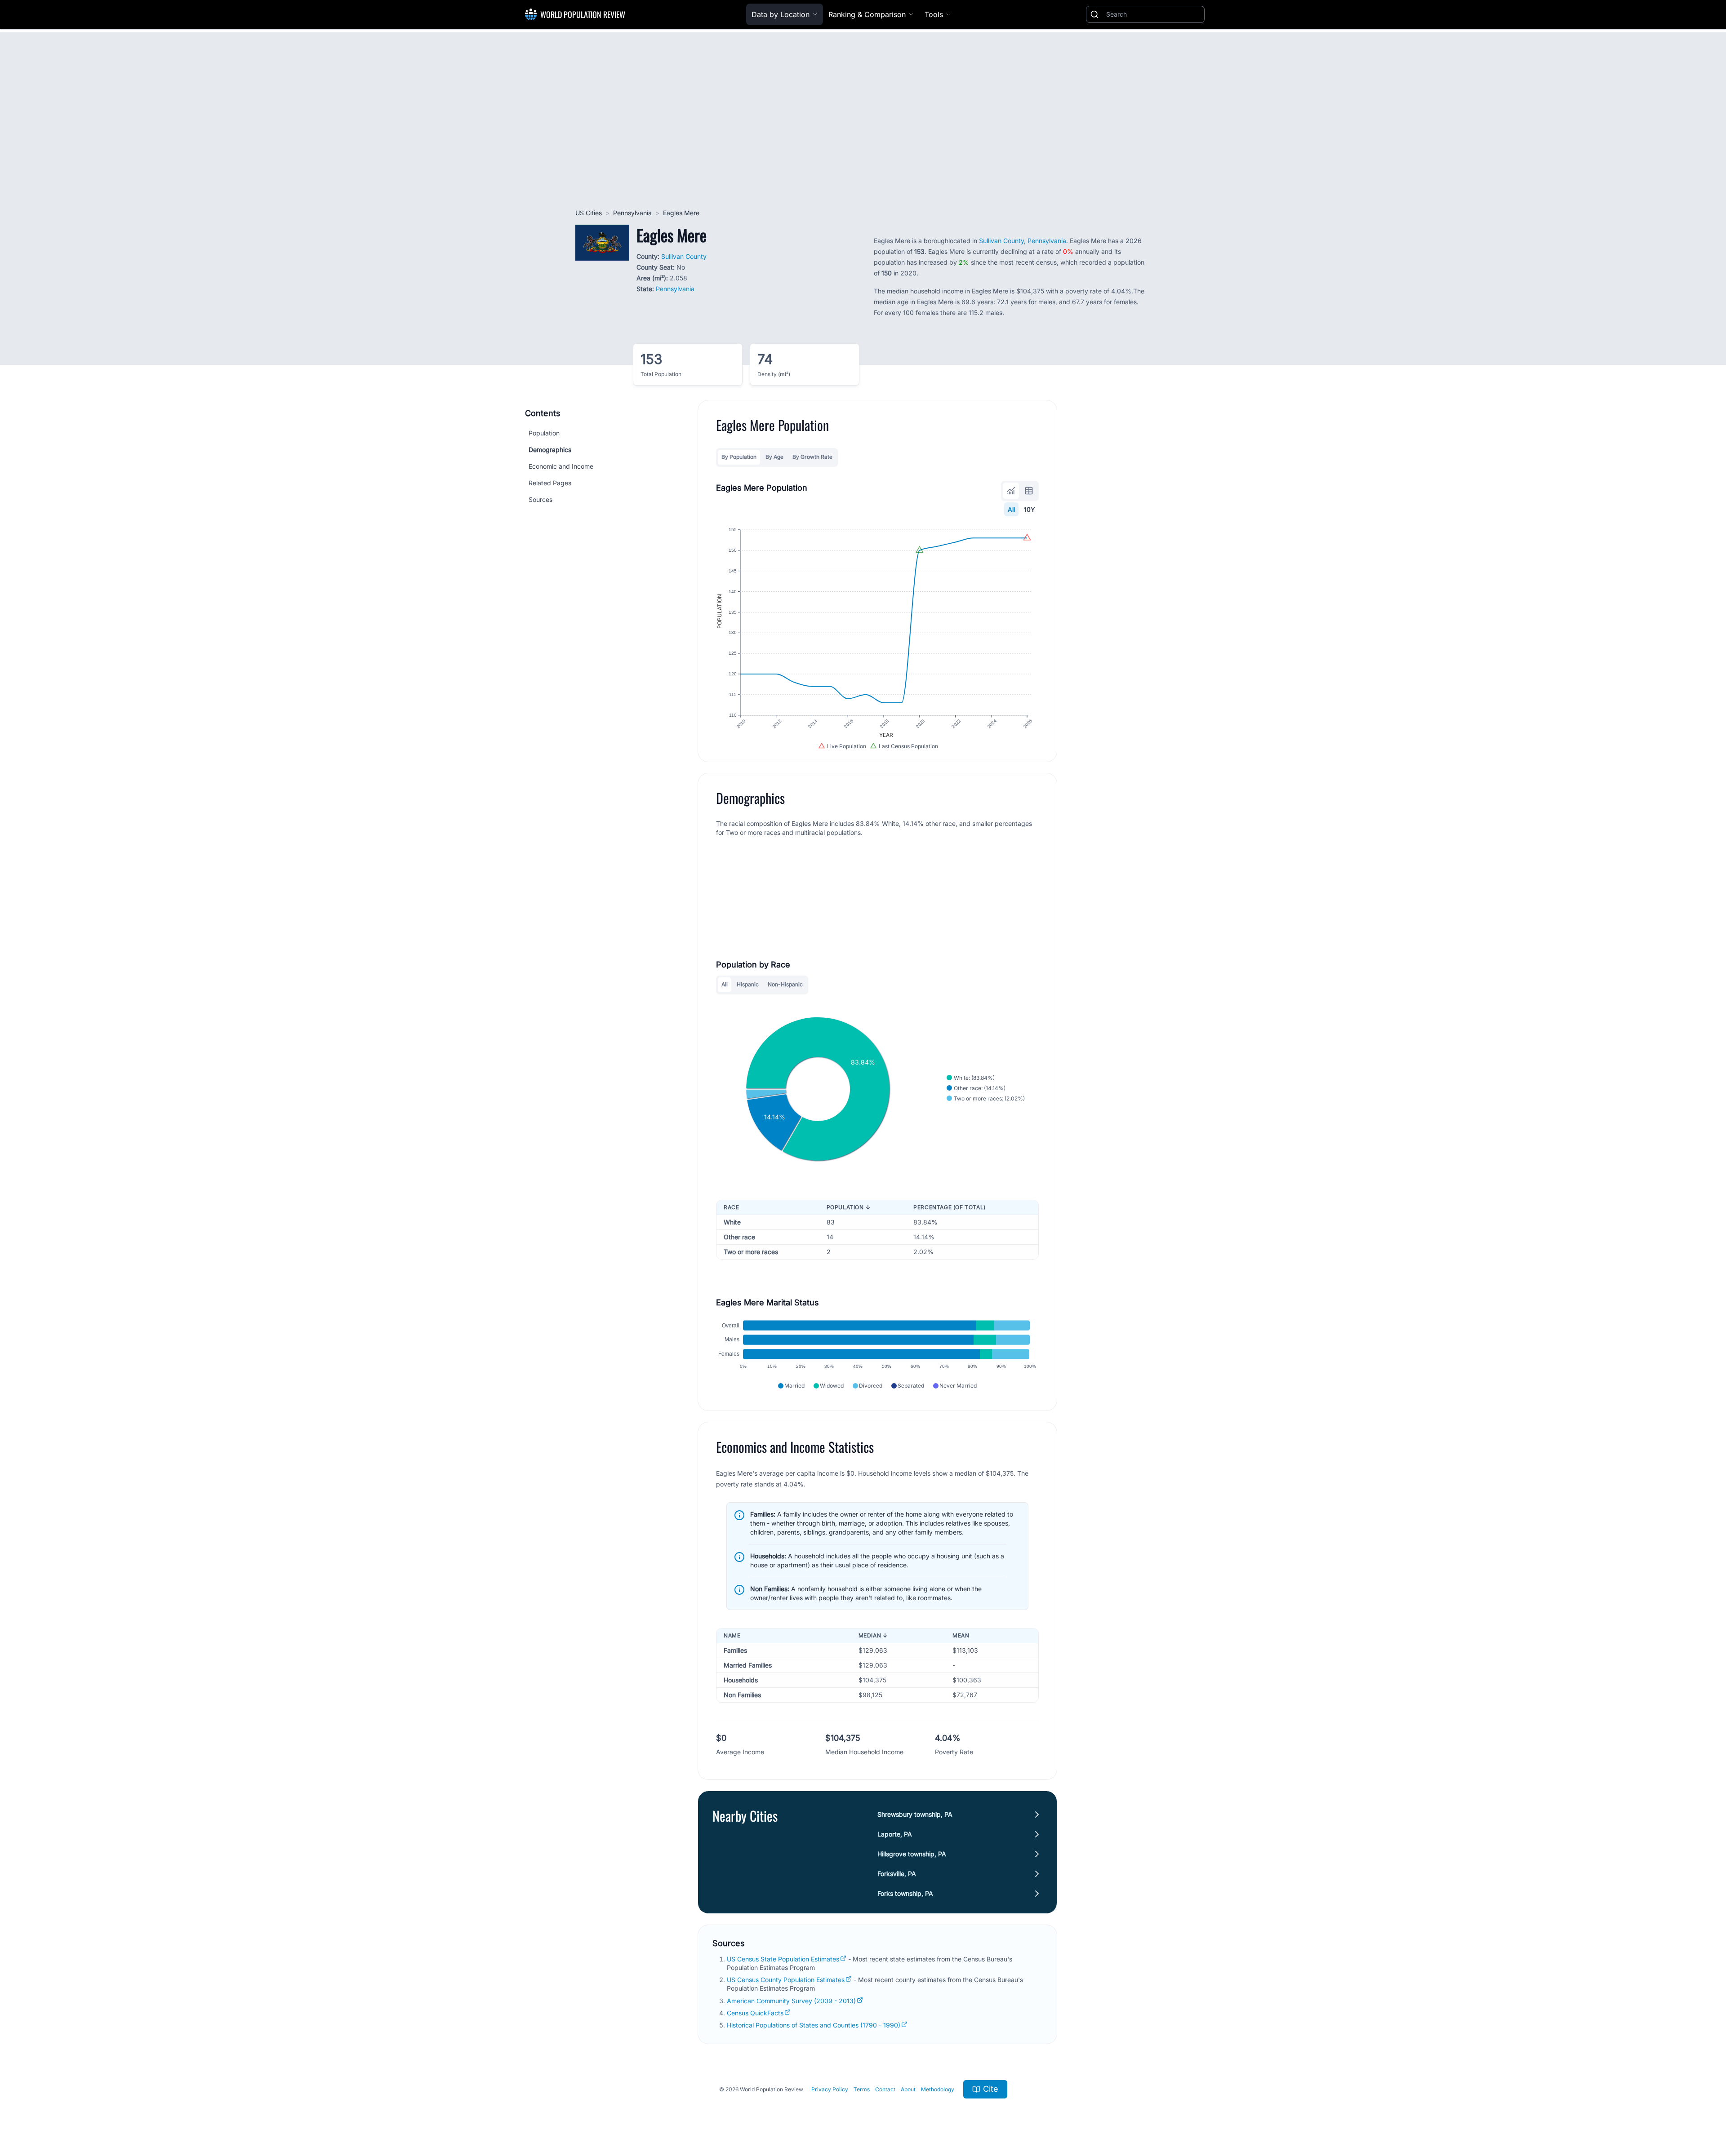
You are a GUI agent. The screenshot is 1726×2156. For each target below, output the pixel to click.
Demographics (550, 450)
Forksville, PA (897, 1874)
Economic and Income (561, 466)
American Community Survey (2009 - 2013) (791, 2001)
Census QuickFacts (755, 2013)
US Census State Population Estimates (783, 1959)
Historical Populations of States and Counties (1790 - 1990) (814, 2025)
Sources (540, 499)
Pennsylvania (632, 213)
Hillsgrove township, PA (912, 1854)
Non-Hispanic (785, 984)
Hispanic (748, 984)
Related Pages (550, 483)
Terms (862, 2089)
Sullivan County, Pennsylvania (1023, 241)
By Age (774, 457)
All (1011, 509)
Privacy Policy (830, 2089)
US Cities (589, 213)
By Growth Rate (812, 457)
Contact (885, 2089)
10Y (1030, 509)
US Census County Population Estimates (786, 1980)
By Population (739, 457)
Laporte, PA (895, 1834)
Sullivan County (684, 256)
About (908, 2089)
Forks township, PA (905, 1893)
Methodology (938, 2089)
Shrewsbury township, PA (915, 1814)
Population (544, 433)
